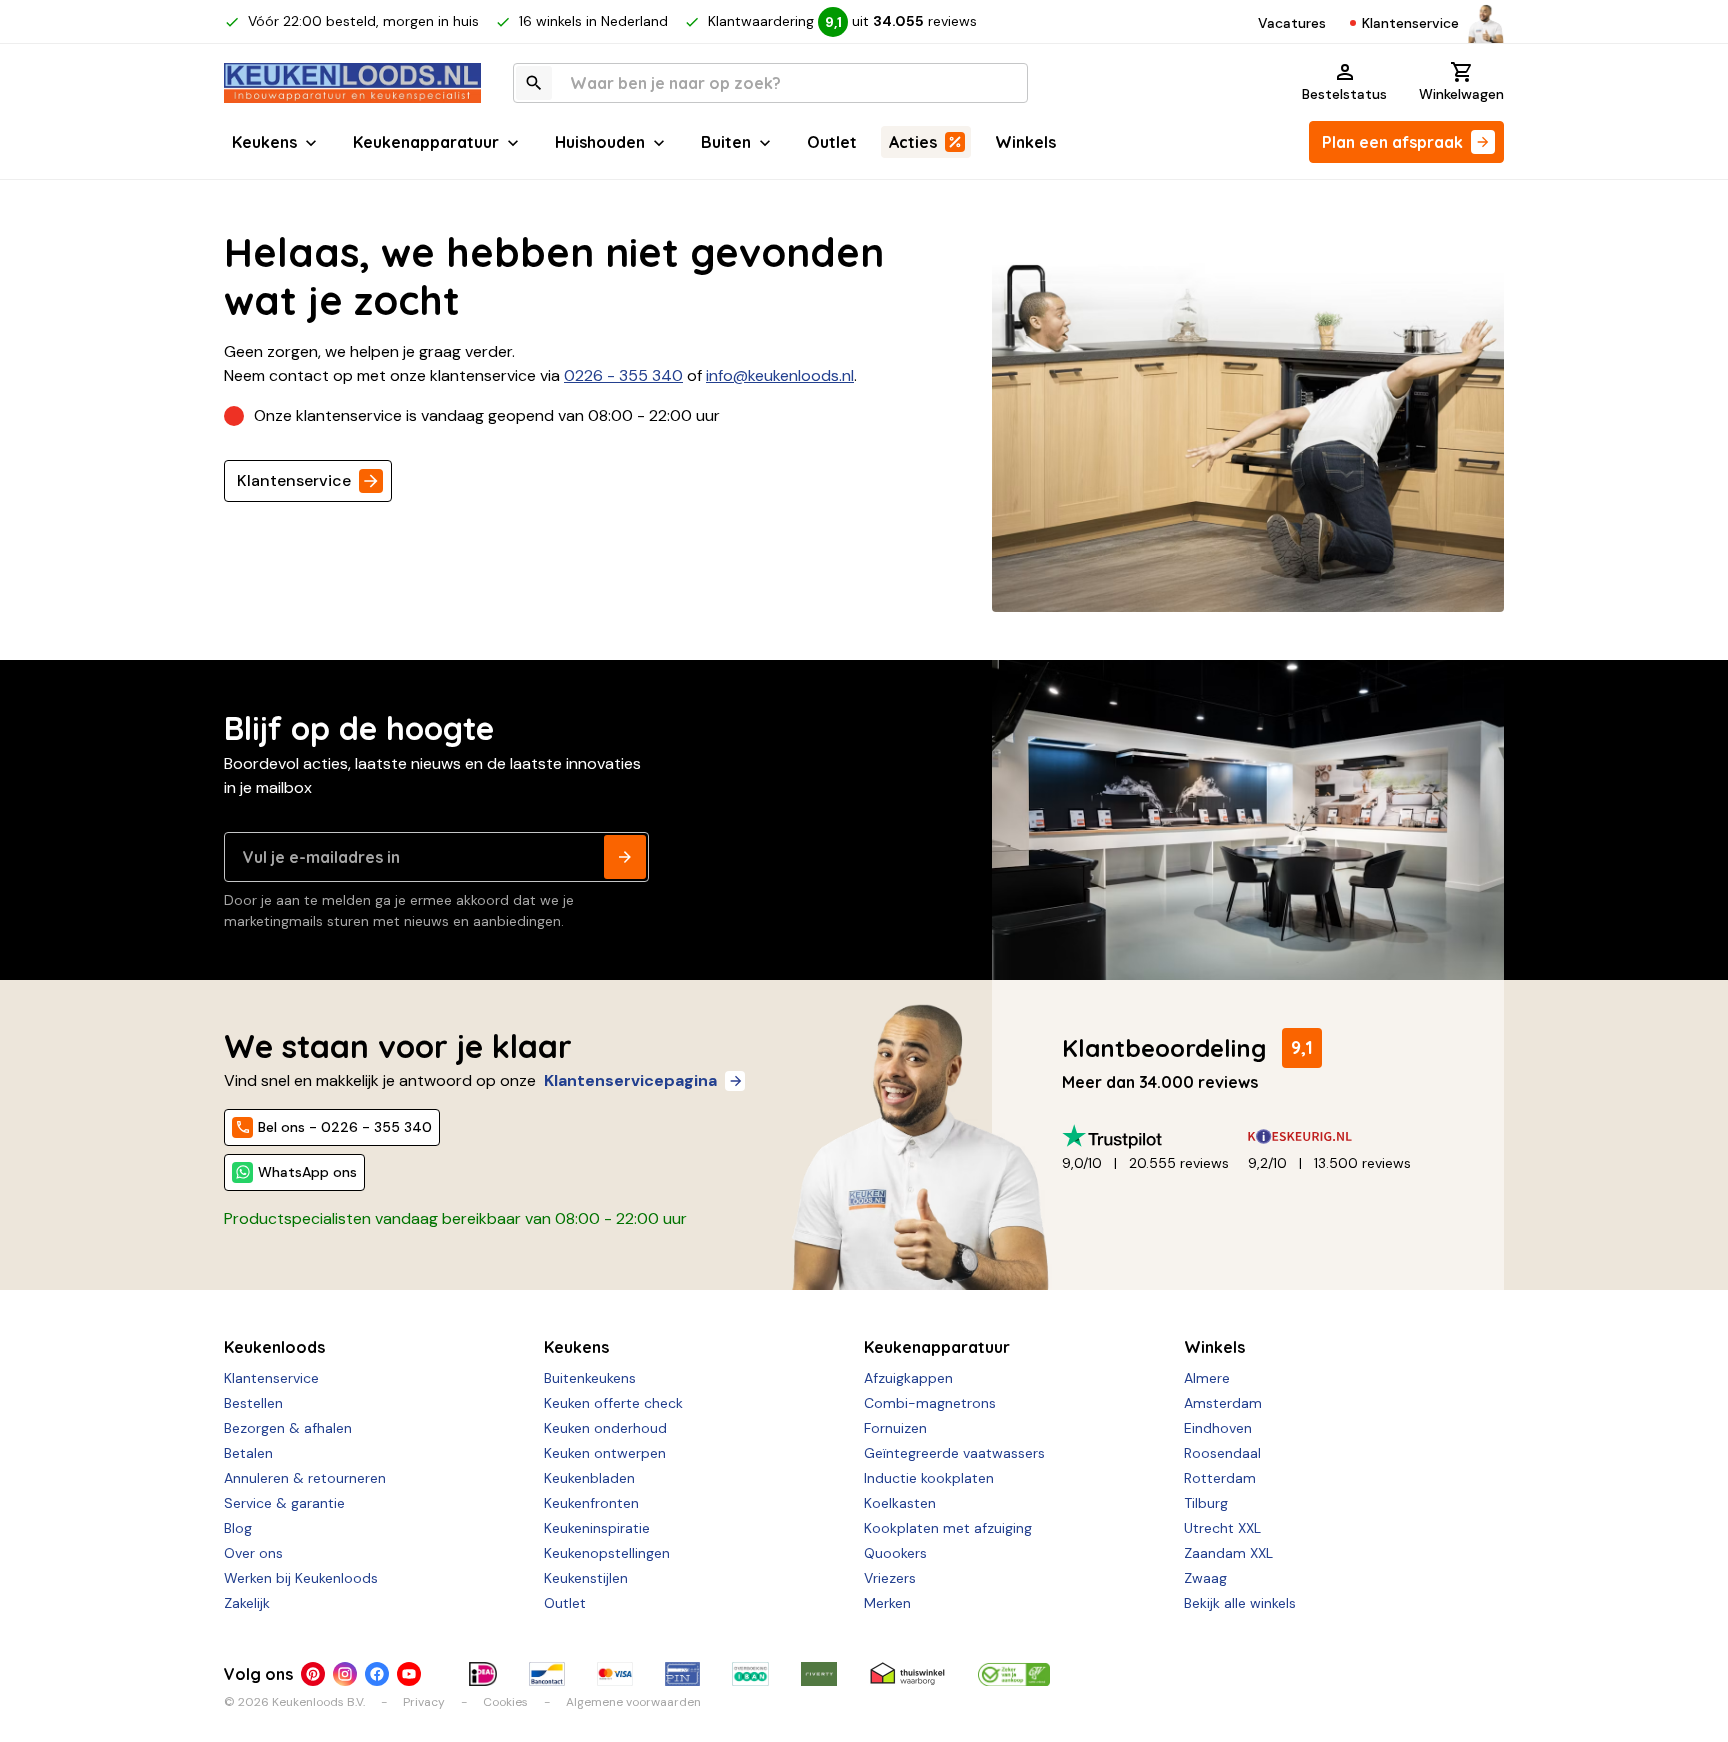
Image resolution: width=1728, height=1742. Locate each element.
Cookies (505, 1702)
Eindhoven (1218, 1428)
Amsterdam (1223, 1403)
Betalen (248, 1453)
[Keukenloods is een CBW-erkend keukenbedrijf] (1014, 1674)
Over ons (253, 1553)
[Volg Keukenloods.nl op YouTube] (409, 1674)
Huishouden (600, 142)
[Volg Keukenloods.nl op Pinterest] (313, 1674)
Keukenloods (274, 1347)
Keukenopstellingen (607, 1553)
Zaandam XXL (1228, 1553)
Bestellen (253, 1403)
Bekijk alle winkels (1240, 1603)
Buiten (726, 142)
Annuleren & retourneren (305, 1478)
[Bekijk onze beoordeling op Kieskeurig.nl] (1341, 1136)
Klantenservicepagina (630, 1080)
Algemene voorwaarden (633, 1702)
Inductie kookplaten (929, 1478)
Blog (238, 1528)
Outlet (832, 142)
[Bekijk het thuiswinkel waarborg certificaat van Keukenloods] (907, 1674)
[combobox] (770, 83)
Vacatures (1292, 23)
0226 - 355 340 (623, 375)
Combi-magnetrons (930, 1403)
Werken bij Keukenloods (301, 1578)
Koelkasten (900, 1503)
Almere (1207, 1378)
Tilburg (1206, 1503)
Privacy (424, 1702)
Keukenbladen (589, 1478)
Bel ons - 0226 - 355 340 (345, 1127)
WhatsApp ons (307, 1172)
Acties (913, 142)
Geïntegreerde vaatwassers (954, 1453)
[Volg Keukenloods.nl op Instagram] (345, 1674)
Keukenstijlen (586, 1578)
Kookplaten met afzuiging (948, 1528)
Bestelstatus (1344, 94)
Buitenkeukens (590, 1378)
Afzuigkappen (908, 1378)
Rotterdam (1220, 1478)
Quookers (895, 1553)
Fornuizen (895, 1428)
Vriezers (890, 1578)
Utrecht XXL (1222, 1528)
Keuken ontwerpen (605, 1453)
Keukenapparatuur (426, 142)
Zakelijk (247, 1603)
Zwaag (1205, 1578)
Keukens (264, 142)
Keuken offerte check (613, 1403)
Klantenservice (1410, 23)
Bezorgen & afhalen (288, 1428)
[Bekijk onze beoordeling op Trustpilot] (1155, 1136)
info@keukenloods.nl (780, 375)
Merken (887, 1603)
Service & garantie (284, 1503)
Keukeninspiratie (597, 1528)
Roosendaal (1222, 1453)
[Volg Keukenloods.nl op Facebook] (377, 1674)
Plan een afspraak (1392, 142)
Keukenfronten (591, 1503)
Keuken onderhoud (605, 1428)
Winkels (1025, 142)
